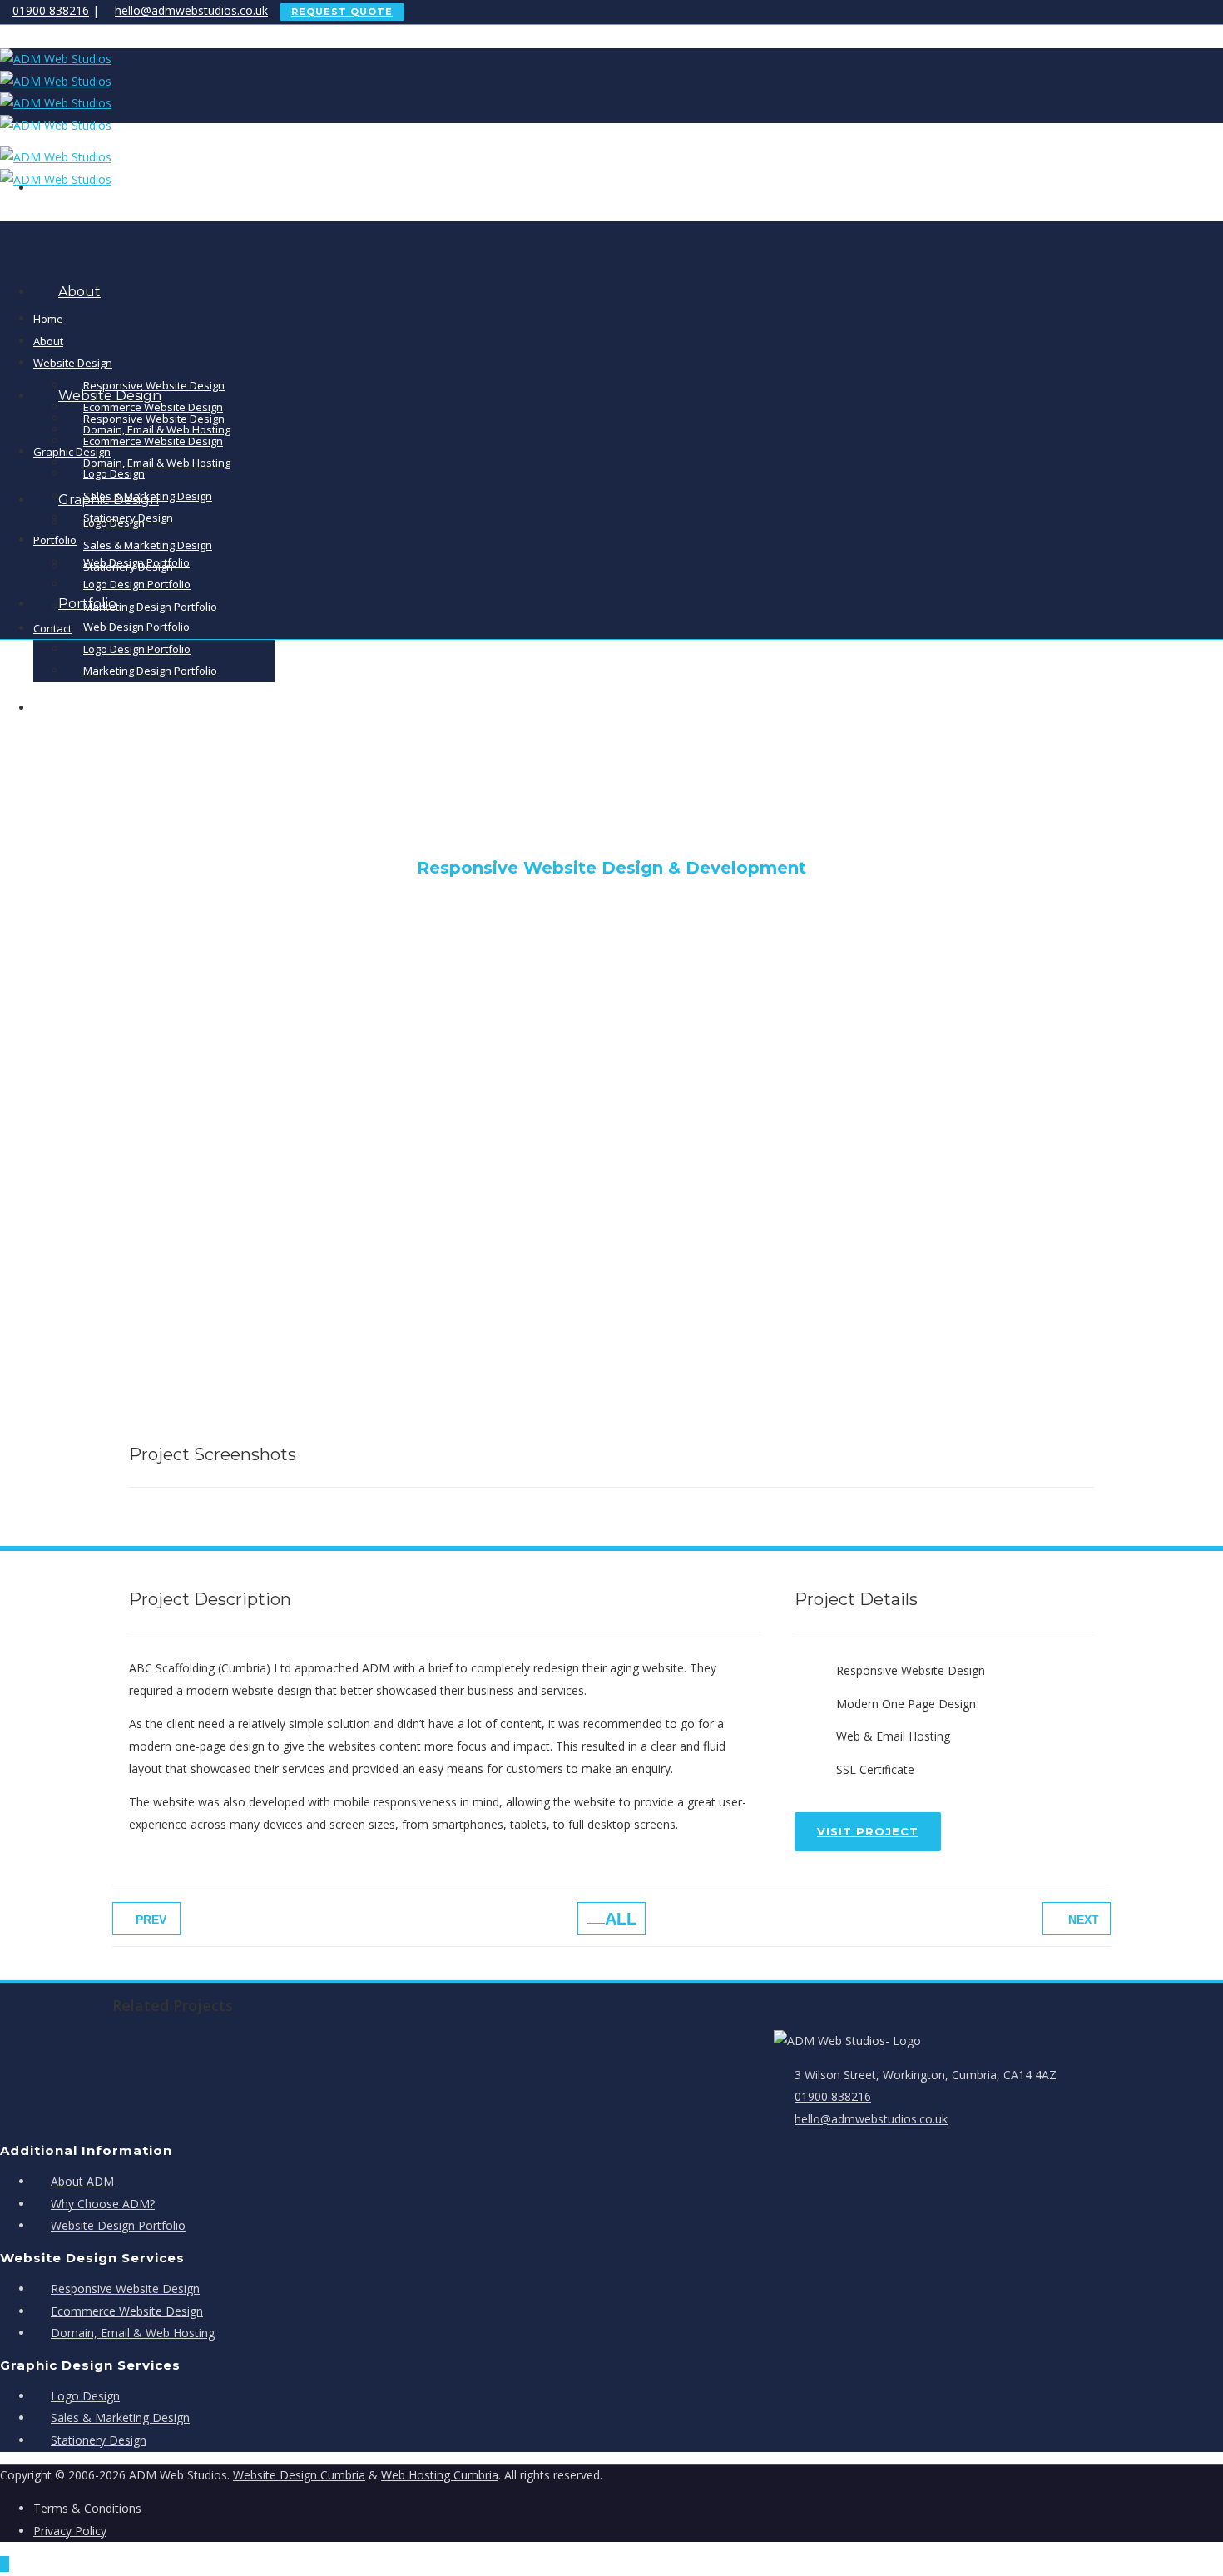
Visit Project (868, 1831)
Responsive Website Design (154, 385)
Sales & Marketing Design (148, 545)
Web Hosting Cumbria (440, 2475)
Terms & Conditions (87, 2508)
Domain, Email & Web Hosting (157, 463)
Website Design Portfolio (118, 2225)
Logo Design (114, 473)
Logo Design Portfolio (137, 649)
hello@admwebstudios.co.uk (191, 10)
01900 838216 (51, 10)
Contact (52, 628)
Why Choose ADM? (103, 2204)
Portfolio (55, 540)
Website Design (73, 363)
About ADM (82, 2181)
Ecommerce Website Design (153, 441)
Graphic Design (72, 452)
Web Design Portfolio (136, 627)
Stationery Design (128, 518)
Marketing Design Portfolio (150, 607)
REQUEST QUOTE (342, 12)
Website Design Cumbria (299, 2475)
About (79, 292)
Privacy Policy (70, 2531)
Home (48, 319)
